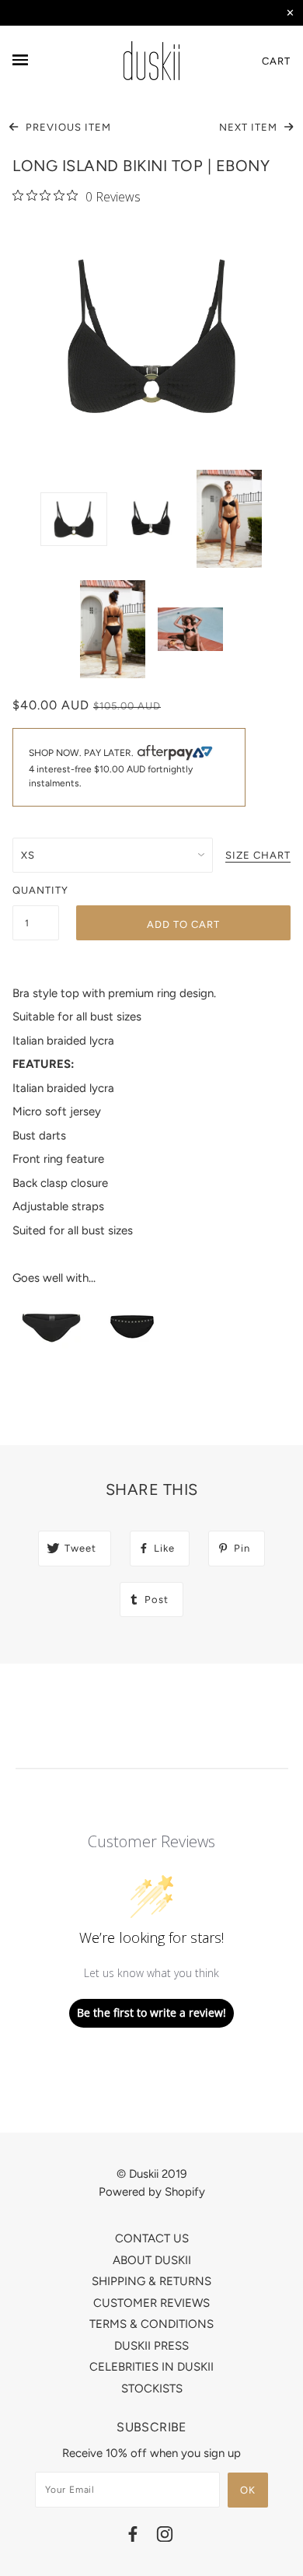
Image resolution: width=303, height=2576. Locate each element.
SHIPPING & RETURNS (151, 2281)
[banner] (151, 61)
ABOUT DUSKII (152, 2260)
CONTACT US (152, 2238)
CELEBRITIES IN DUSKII (151, 2367)
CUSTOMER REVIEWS (151, 2303)
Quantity (36, 890)
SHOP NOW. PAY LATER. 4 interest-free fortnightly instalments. (111, 768)
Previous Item (67, 127)
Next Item (250, 127)
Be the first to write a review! (151, 2012)
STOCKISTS (152, 2389)
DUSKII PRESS (151, 2346)
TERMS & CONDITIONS (151, 2324)
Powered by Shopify (152, 2192)
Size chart (258, 856)
